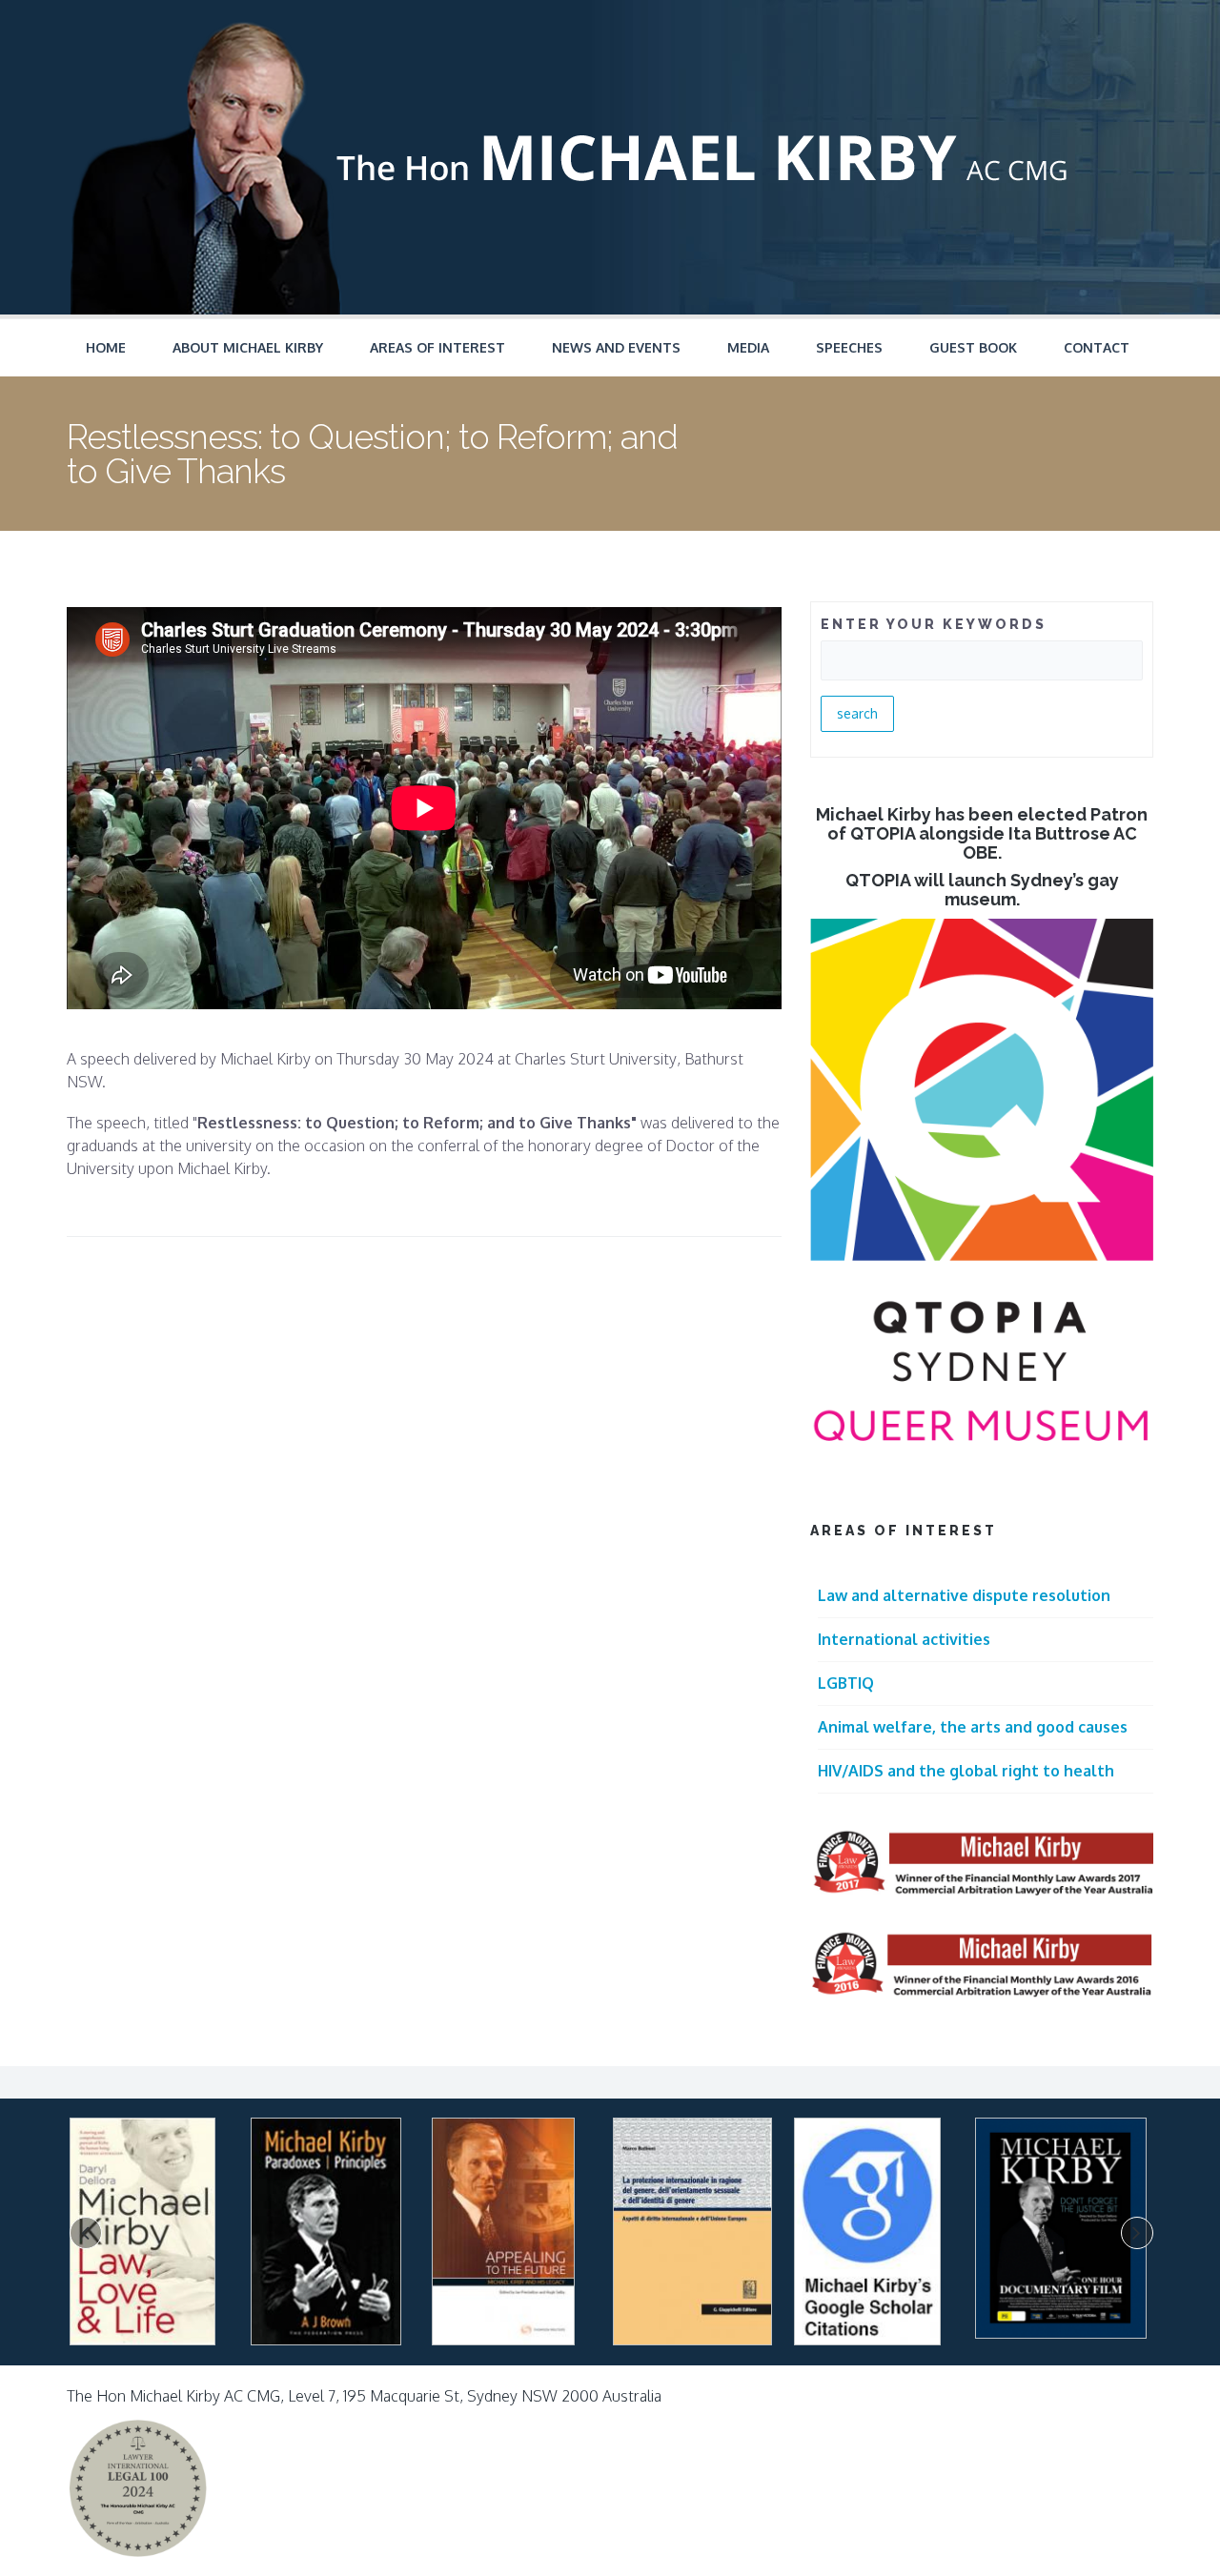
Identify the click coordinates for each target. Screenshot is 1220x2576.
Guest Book (973, 347)
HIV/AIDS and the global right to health (966, 1771)
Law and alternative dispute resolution (964, 1595)
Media (748, 347)
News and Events (616, 347)
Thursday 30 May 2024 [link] (415, 1059)
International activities (904, 1639)
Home (106, 347)
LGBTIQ (846, 1683)
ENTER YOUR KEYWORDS (934, 624)
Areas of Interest (437, 347)
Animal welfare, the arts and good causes (973, 1727)
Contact (1097, 347)
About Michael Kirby (248, 347)
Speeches (849, 347)
